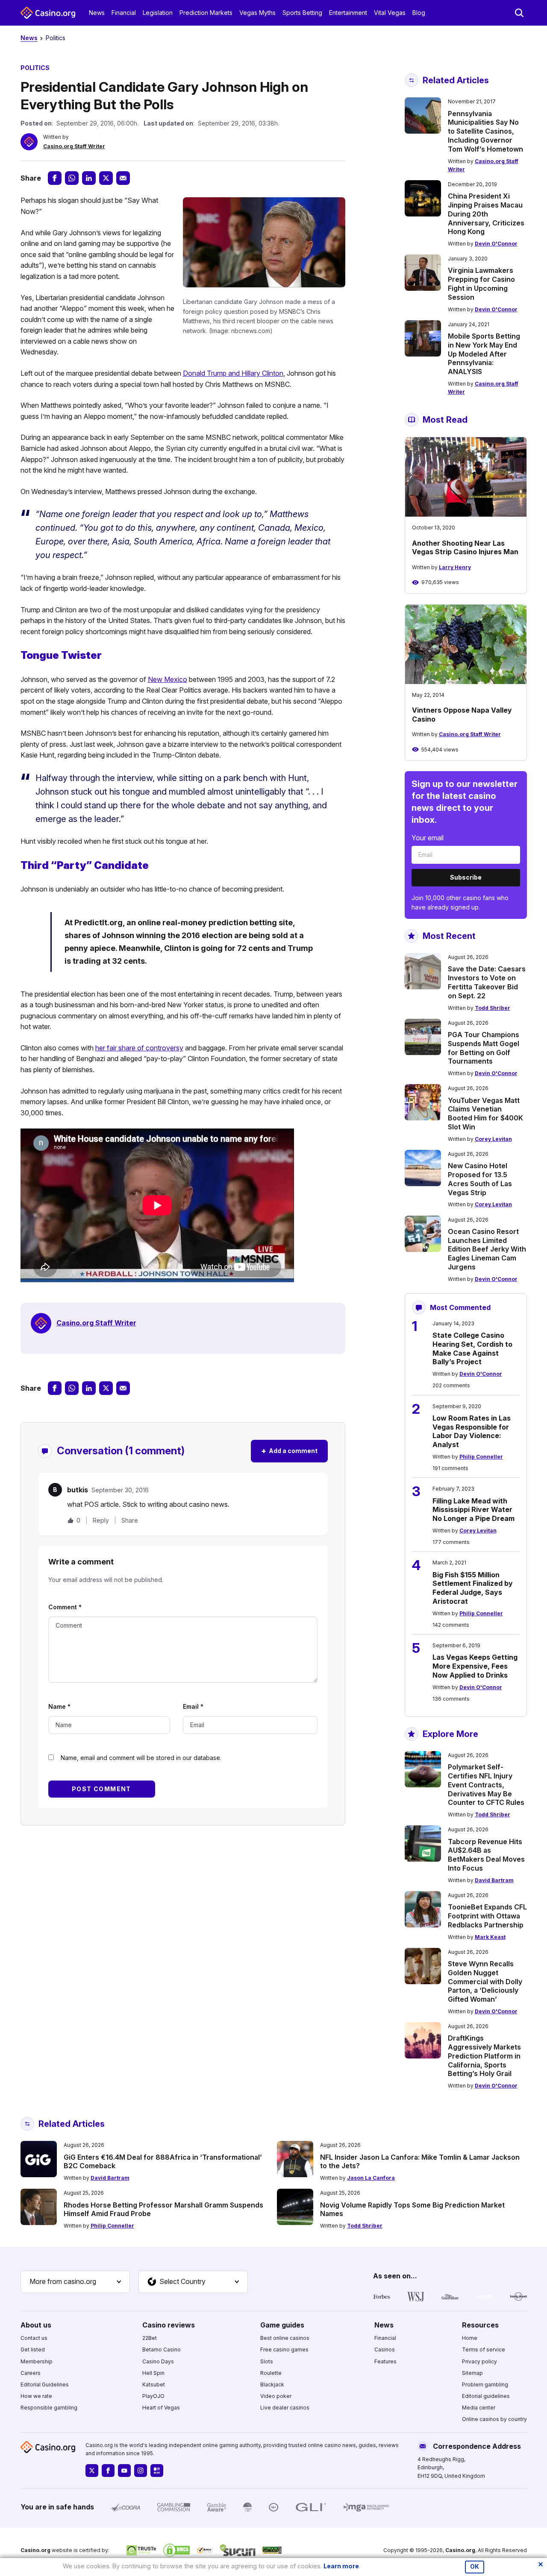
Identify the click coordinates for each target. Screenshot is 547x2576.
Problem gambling (485, 2384)
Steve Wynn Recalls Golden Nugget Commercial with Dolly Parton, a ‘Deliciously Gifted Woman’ (485, 1981)
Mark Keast (490, 1937)
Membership (37, 2361)
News (97, 13)
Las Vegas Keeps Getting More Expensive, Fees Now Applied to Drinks (475, 1666)
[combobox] (75, 2282)
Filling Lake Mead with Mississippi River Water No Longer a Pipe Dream (473, 1510)
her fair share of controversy (139, 1048)
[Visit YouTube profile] (124, 2471)
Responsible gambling (49, 2408)
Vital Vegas (390, 13)
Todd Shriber (493, 1008)
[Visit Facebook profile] (108, 2471)
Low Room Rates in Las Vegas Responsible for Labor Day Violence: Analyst (472, 1431)
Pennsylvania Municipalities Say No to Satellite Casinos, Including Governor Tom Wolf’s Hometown (485, 131)
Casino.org (460, 2550)
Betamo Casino (162, 2349)
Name (59, 1706)
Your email (428, 838)
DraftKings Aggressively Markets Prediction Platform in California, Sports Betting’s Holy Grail (484, 2056)
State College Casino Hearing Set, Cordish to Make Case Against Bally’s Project (472, 1348)
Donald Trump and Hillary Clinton (233, 373)
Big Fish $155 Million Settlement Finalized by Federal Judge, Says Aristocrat (473, 1588)
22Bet (150, 2338)
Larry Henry (455, 567)
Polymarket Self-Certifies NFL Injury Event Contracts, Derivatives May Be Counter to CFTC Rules (486, 1785)
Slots (267, 2361)
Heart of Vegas (161, 2408)
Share (130, 1520)
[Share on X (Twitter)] (106, 178)
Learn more (341, 2566)
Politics (56, 38)
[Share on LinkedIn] (89, 178)
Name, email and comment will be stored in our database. (141, 1758)
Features (385, 2361)
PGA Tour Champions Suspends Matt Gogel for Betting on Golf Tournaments (484, 1048)
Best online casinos (285, 2338)
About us (36, 2325)
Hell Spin (153, 2373)
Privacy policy (479, 2361)
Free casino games (284, 2349)
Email (193, 1706)
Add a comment (289, 1451)
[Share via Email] (123, 178)
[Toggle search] (519, 13)
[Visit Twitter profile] (92, 2471)
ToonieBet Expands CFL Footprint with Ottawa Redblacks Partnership (487, 1916)
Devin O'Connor (496, 244)
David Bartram (494, 1880)
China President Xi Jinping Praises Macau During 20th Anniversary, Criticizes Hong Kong (486, 214)
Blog (419, 13)
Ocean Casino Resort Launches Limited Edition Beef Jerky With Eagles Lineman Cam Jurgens (487, 1249)
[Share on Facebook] (55, 178)
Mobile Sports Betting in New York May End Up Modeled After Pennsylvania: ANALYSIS (484, 354)
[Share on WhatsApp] (72, 178)
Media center (479, 2408)
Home (470, 2338)
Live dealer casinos (285, 2408)
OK (475, 2567)
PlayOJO (153, 2396)
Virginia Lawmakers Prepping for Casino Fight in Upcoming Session (481, 284)
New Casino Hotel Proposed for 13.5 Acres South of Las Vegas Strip (480, 1179)
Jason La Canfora (371, 2178)
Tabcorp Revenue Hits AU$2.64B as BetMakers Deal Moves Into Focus (486, 1855)
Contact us (34, 2338)
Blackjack (272, 2384)
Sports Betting (302, 13)
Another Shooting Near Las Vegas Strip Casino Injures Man (465, 548)
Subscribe (466, 877)
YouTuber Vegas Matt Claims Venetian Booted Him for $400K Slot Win (485, 1114)
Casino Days (158, 2361)
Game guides (282, 2325)
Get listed (33, 2349)
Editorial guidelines (486, 2396)
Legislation (158, 13)
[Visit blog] (157, 2471)
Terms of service (484, 2349)
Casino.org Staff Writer (74, 146)
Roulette (271, 2373)
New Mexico (168, 679)
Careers (31, 2373)
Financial (124, 13)
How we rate (36, 2396)
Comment (65, 1607)
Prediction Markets (206, 13)
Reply (101, 1520)
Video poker (276, 2396)
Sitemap (472, 2373)
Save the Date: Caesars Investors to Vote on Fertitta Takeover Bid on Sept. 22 (487, 982)
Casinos (385, 2349)
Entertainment (348, 13)
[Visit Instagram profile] (141, 2471)
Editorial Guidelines (45, 2384)
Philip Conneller (481, 1457)
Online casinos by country (494, 2419)
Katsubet (154, 2384)
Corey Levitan (493, 1139)
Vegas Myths (257, 13)
